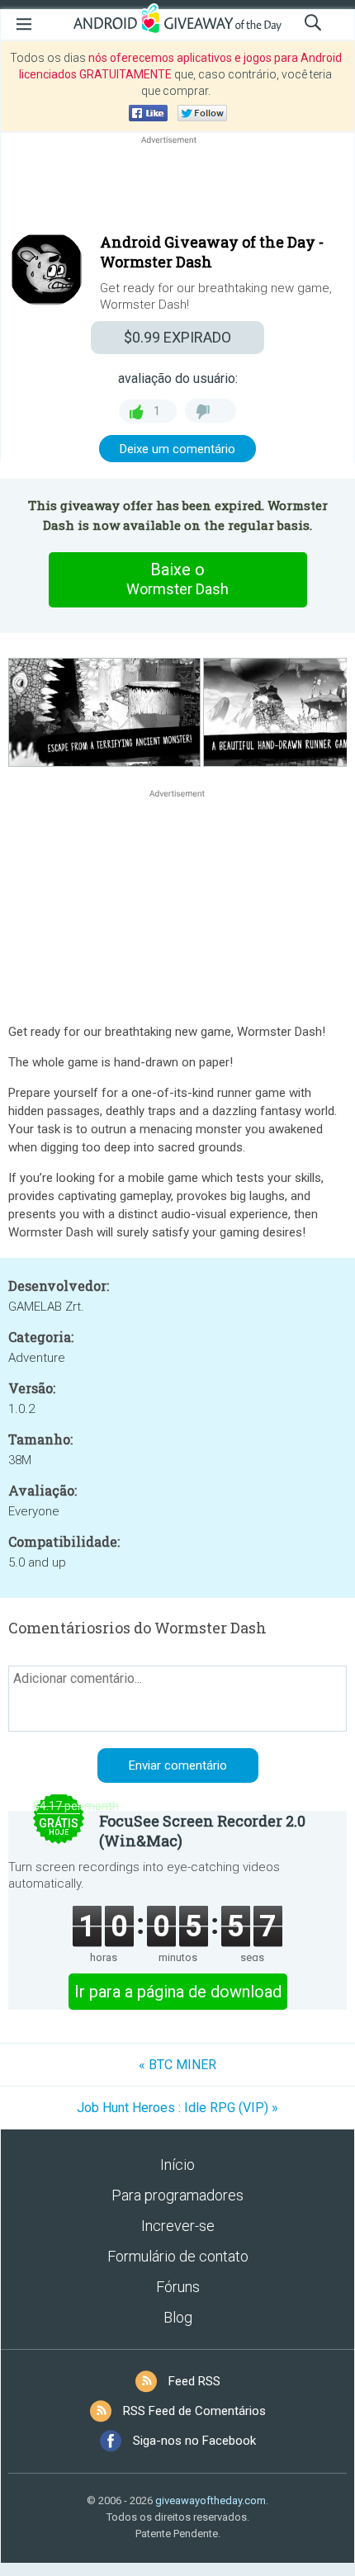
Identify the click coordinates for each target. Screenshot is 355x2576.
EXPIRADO (177, 337)
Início (177, 2165)
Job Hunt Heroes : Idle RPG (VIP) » (177, 2108)
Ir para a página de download (178, 1992)
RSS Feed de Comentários (194, 2411)
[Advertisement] (177, 187)
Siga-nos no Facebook (194, 2441)
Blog (178, 2317)
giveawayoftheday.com (211, 2500)
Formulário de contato (178, 2256)
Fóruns (178, 2287)
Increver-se (178, 2226)
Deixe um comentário (177, 449)
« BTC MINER (177, 2065)
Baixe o (177, 579)
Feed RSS (194, 2381)
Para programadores (177, 2195)
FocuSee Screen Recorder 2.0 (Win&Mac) (202, 1831)
